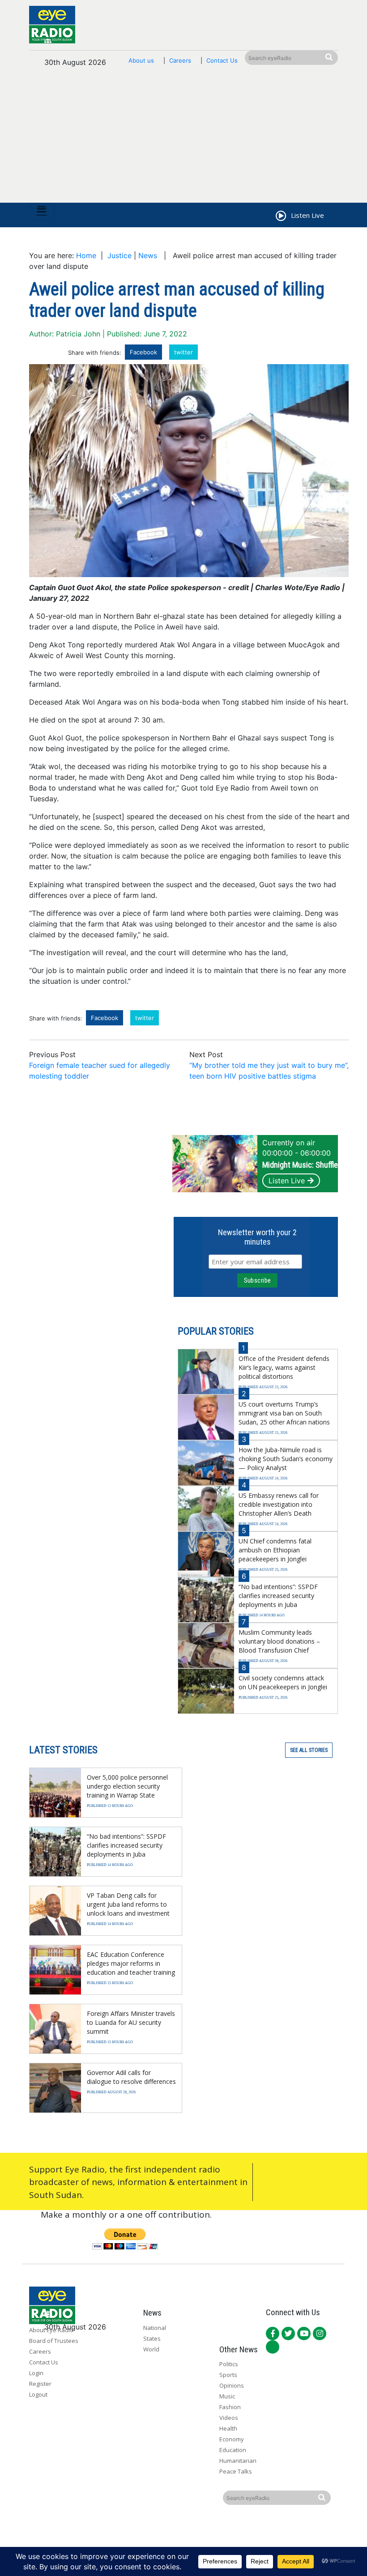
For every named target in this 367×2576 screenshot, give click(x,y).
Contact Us (222, 60)
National (155, 2328)
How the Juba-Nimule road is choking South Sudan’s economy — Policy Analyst (286, 1459)
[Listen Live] (280, 217)
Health (228, 2428)
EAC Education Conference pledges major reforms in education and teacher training (131, 1963)
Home (86, 255)
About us (141, 60)
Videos (229, 2418)
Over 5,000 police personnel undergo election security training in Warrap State (127, 1786)
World (151, 2349)
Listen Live (287, 1181)
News (148, 255)
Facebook (143, 352)
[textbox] (189, 813)
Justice (119, 255)
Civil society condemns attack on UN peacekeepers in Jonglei (283, 1682)
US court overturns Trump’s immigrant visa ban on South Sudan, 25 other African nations (284, 1413)
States (152, 2338)
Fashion (230, 2407)
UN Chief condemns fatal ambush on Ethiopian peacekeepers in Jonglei (275, 1550)
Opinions (232, 2385)
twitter (183, 352)
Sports (228, 2375)
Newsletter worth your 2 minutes (257, 1237)
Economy (232, 2439)
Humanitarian (238, 2461)
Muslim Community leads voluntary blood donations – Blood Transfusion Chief (279, 1641)
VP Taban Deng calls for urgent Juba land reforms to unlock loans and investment (128, 1904)
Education (233, 2450)
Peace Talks (236, 2471)
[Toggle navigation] (42, 212)
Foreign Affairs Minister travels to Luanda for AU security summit (131, 2022)
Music (227, 2396)
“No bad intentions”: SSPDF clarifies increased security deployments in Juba (278, 1596)
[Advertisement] (183, 140)
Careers (180, 60)
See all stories (309, 1750)
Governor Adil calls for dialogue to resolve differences (131, 2077)
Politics (229, 2364)
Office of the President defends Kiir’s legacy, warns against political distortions (284, 1367)
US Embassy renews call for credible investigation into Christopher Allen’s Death (279, 1504)
